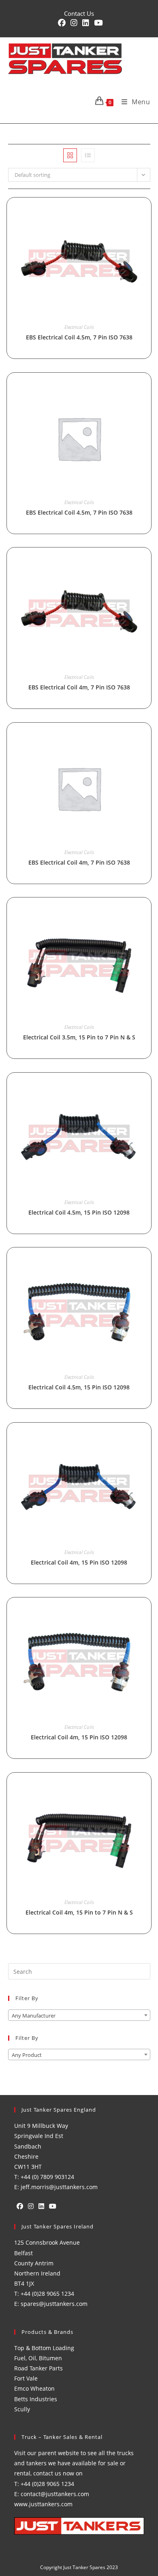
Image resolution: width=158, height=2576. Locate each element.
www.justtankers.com (43, 2504)
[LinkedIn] (41, 2206)
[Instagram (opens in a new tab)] (74, 23)
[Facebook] (20, 2206)
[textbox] (79, 2016)
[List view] (88, 155)
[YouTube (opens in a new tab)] (97, 23)
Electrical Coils (79, 327)
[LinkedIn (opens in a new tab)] (86, 23)
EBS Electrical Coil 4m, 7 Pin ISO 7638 (79, 687)
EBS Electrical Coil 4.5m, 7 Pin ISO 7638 (79, 337)
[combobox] (79, 2015)
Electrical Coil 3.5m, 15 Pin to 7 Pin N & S (79, 1037)
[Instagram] (31, 2206)
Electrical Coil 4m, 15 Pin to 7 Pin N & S (79, 1912)
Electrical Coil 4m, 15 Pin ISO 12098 (79, 1562)
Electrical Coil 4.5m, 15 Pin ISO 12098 (79, 1212)
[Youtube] (53, 2206)
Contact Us (79, 13)
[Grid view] (70, 155)
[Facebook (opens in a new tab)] (62, 23)
